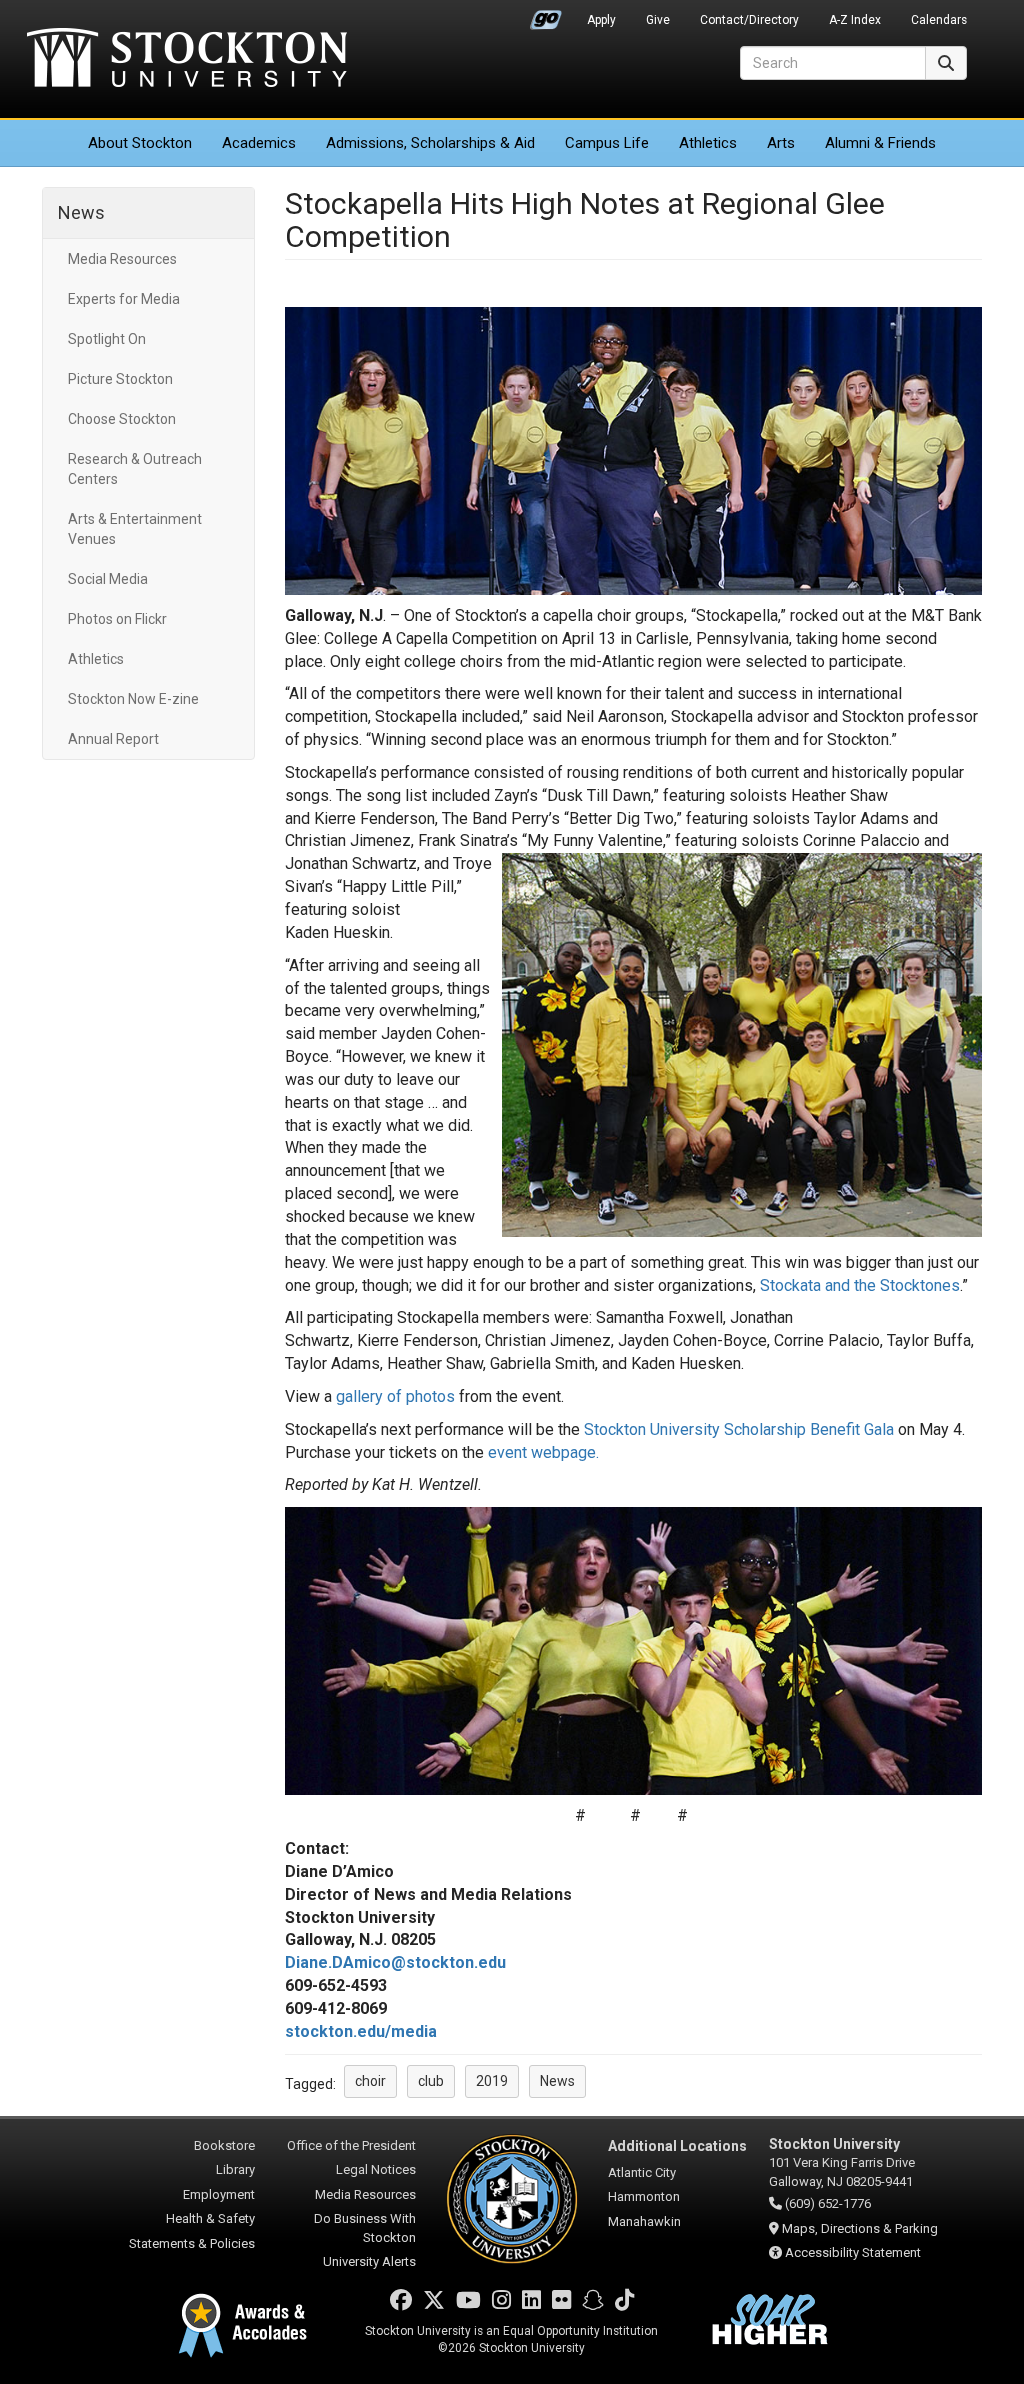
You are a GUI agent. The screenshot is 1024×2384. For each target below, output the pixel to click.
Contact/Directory (749, 20)
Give (658, 20)
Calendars (939, 20)
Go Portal (546, 15)
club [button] (431, 2081)
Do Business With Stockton (365, 2228)
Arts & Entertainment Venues (135, 529)
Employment (219, 2194)
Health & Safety (210, 2218)
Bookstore (224, 2145)
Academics (259, 143)
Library (235, 2169)
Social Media (108, 579)
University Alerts (369, 2261)
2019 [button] (492, 2081)
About (140, 143)
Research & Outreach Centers (135, 469)
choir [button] (370, 2081)
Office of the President (351, 2145)
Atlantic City (642, 2172)
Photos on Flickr (117, 619)
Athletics (708, 143)
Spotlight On (107, 339)
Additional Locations (677, 2146)
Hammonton (644, 2196)
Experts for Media (124, 299)
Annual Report (113, 739)
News (81, 212)
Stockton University (187, 60)
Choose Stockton (122, 419)
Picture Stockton (120, 379)
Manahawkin (644, 2221)
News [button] (557, 2081)
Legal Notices (376, 2169)
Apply (601, 20)
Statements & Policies (192, 2243)
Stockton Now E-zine (133, 699)
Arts (781, 143)
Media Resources (122, 259)
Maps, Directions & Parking (860, 2228)
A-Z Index (855, 20)
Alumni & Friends (880, 143)
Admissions (430, 143)
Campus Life (607, 143)
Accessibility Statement (853, 2252)
